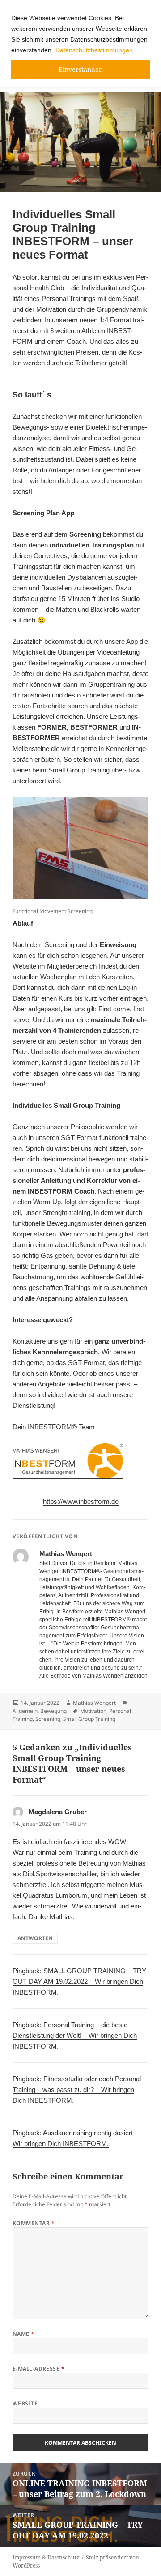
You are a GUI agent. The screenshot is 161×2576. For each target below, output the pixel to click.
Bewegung (53, 1711)
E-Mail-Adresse (39, 2369)
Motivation (93, 1711)
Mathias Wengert (94, 1703)
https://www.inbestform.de (81, 1501)
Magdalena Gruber (58, 1812)
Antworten (35, 1938)
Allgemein (25, 1711)
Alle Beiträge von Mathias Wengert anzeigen (94, 1676)
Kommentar (34, 2223)
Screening (48, 1719)
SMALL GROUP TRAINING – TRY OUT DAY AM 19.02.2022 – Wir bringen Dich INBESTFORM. (79, 1981)
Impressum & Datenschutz (46, 2557)
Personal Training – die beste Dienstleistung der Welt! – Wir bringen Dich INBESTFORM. (75, 2035)
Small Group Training (89, 1719)
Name (23, 2334)
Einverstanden (81, 69)
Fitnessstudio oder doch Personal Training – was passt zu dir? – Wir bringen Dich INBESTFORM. (77, 2090)
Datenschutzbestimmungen (94, 50)
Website (25, 2403)
